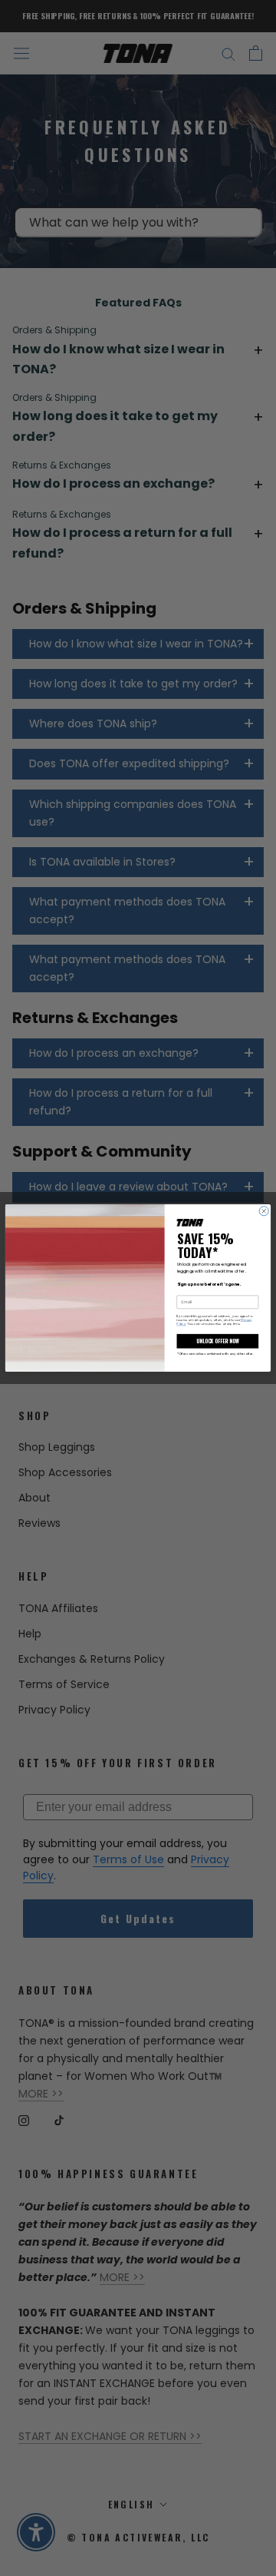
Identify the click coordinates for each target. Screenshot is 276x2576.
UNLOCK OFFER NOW (217, 1341)
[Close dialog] (264, 1211)
